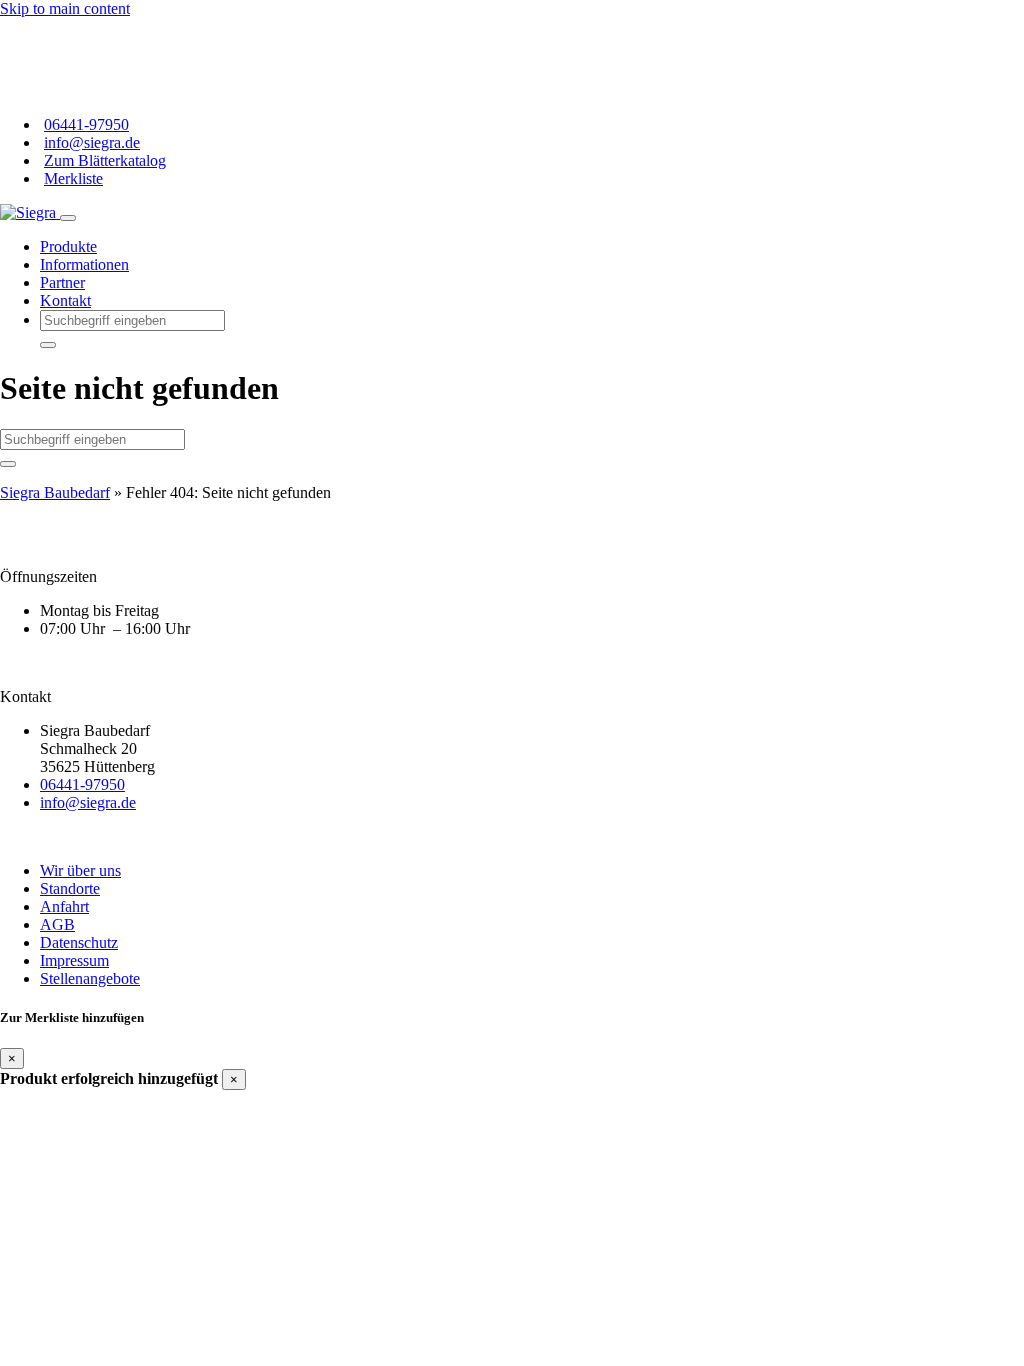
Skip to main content (65, 8)
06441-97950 (86, 124)
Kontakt (65, 300)
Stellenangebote (90, 978)
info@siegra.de (92, 142)
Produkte (68, 246)
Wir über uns (80, 870)
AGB (57, 924)
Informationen (84, 264)
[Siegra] (30, 212)
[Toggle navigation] (68, 218)
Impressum (74, 960)
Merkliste (73, 178)
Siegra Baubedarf (55, 492)
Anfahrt (64, 906)
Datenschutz (79, 942)
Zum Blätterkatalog (105, 160)
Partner (62, 282)
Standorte (70, 888)
